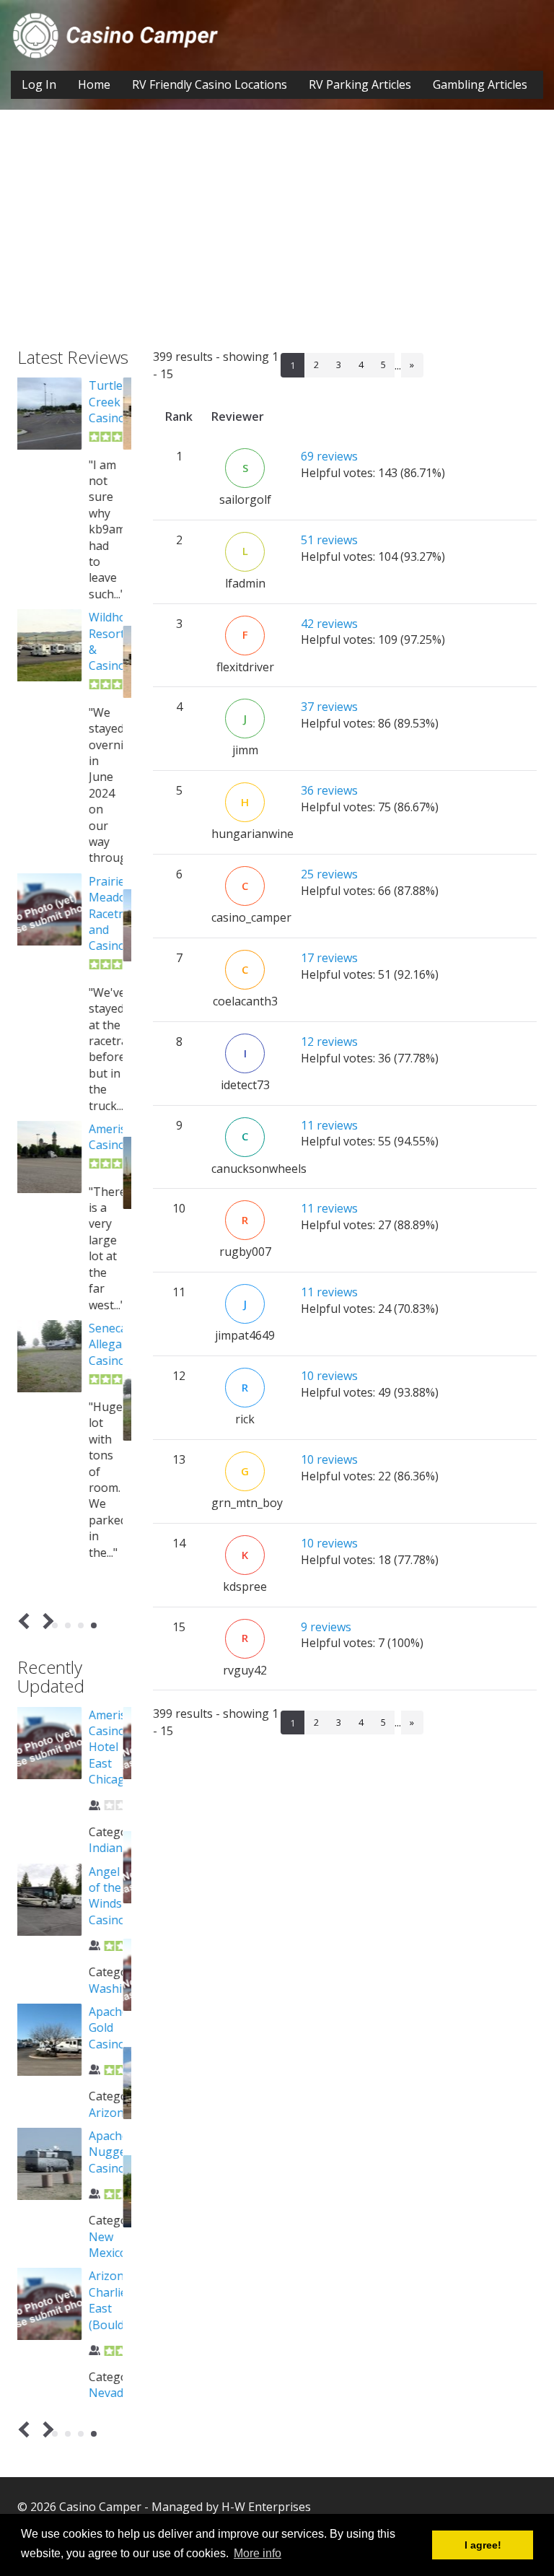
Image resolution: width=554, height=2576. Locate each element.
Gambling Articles (480, 84)
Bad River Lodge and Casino (115, 2196)
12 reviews (329, 1042)
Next (46, 1621)
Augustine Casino (124, 1955)
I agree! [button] (483, 2545)
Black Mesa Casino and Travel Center (115, 426)
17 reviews (329, 958)
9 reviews (326, 1627)
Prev (27, 1621)
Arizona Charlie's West (120, 1731)
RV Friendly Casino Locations (210, 84)
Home (94, 84)
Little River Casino (115, 913)
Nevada (117, 1815)
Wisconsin (124, 2296)
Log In (39, 84)
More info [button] (258, 2553)
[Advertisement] (277, 240)
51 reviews (329, 540)
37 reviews (329, 707)
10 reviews (329, 1376)
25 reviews (329, 874)
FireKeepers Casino (129, 1153)
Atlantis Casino (117, 1847)
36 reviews (329, 790)
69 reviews (329, 456)
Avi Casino (115, 2063)
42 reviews (329, 624)
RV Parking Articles (360, 84)
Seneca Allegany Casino (120, 1393)
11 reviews (329, 1125)
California (123, 2032)
